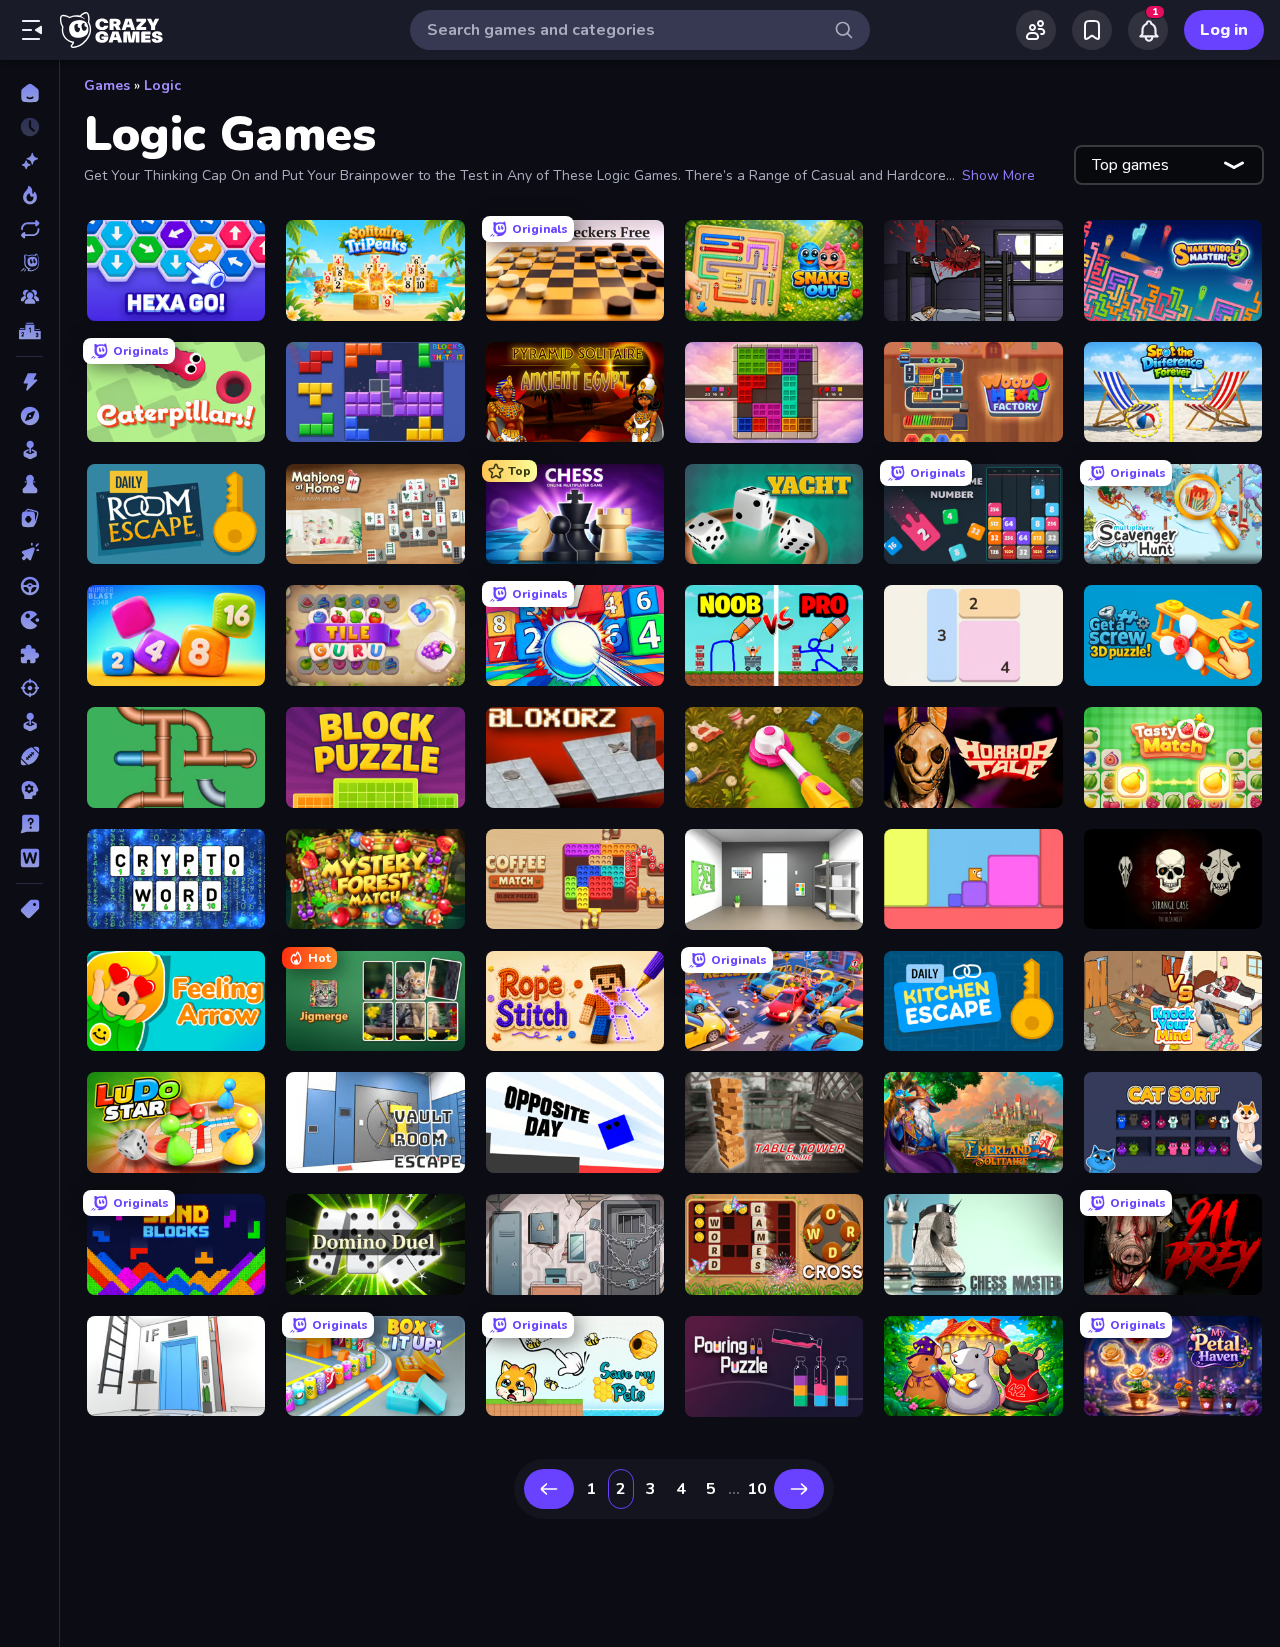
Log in (1224, 30)
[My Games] (1092, 30)
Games (107, 85)
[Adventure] (29, 416)
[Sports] (29, 756)
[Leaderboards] (29, 331)
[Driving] (29, 586)
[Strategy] (29, 790)
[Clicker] (29, 552)
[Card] (29, 518)
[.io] (29, 620)
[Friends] (1036, 30)
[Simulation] (29, 722)
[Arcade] (29, 450)
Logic (162, 85)
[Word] (29, 858)
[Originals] (29, 263)
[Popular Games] (29, 195)
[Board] (29, 484)
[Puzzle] (29, 654)
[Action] (29, 382)
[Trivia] (29, 824)
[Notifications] (1148, 30)
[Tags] (29, 909)
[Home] (29, 93)
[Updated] (29, 229)
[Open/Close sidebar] (32, 30)
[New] (29, 161)
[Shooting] (29, 688)
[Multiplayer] (29, 297)
